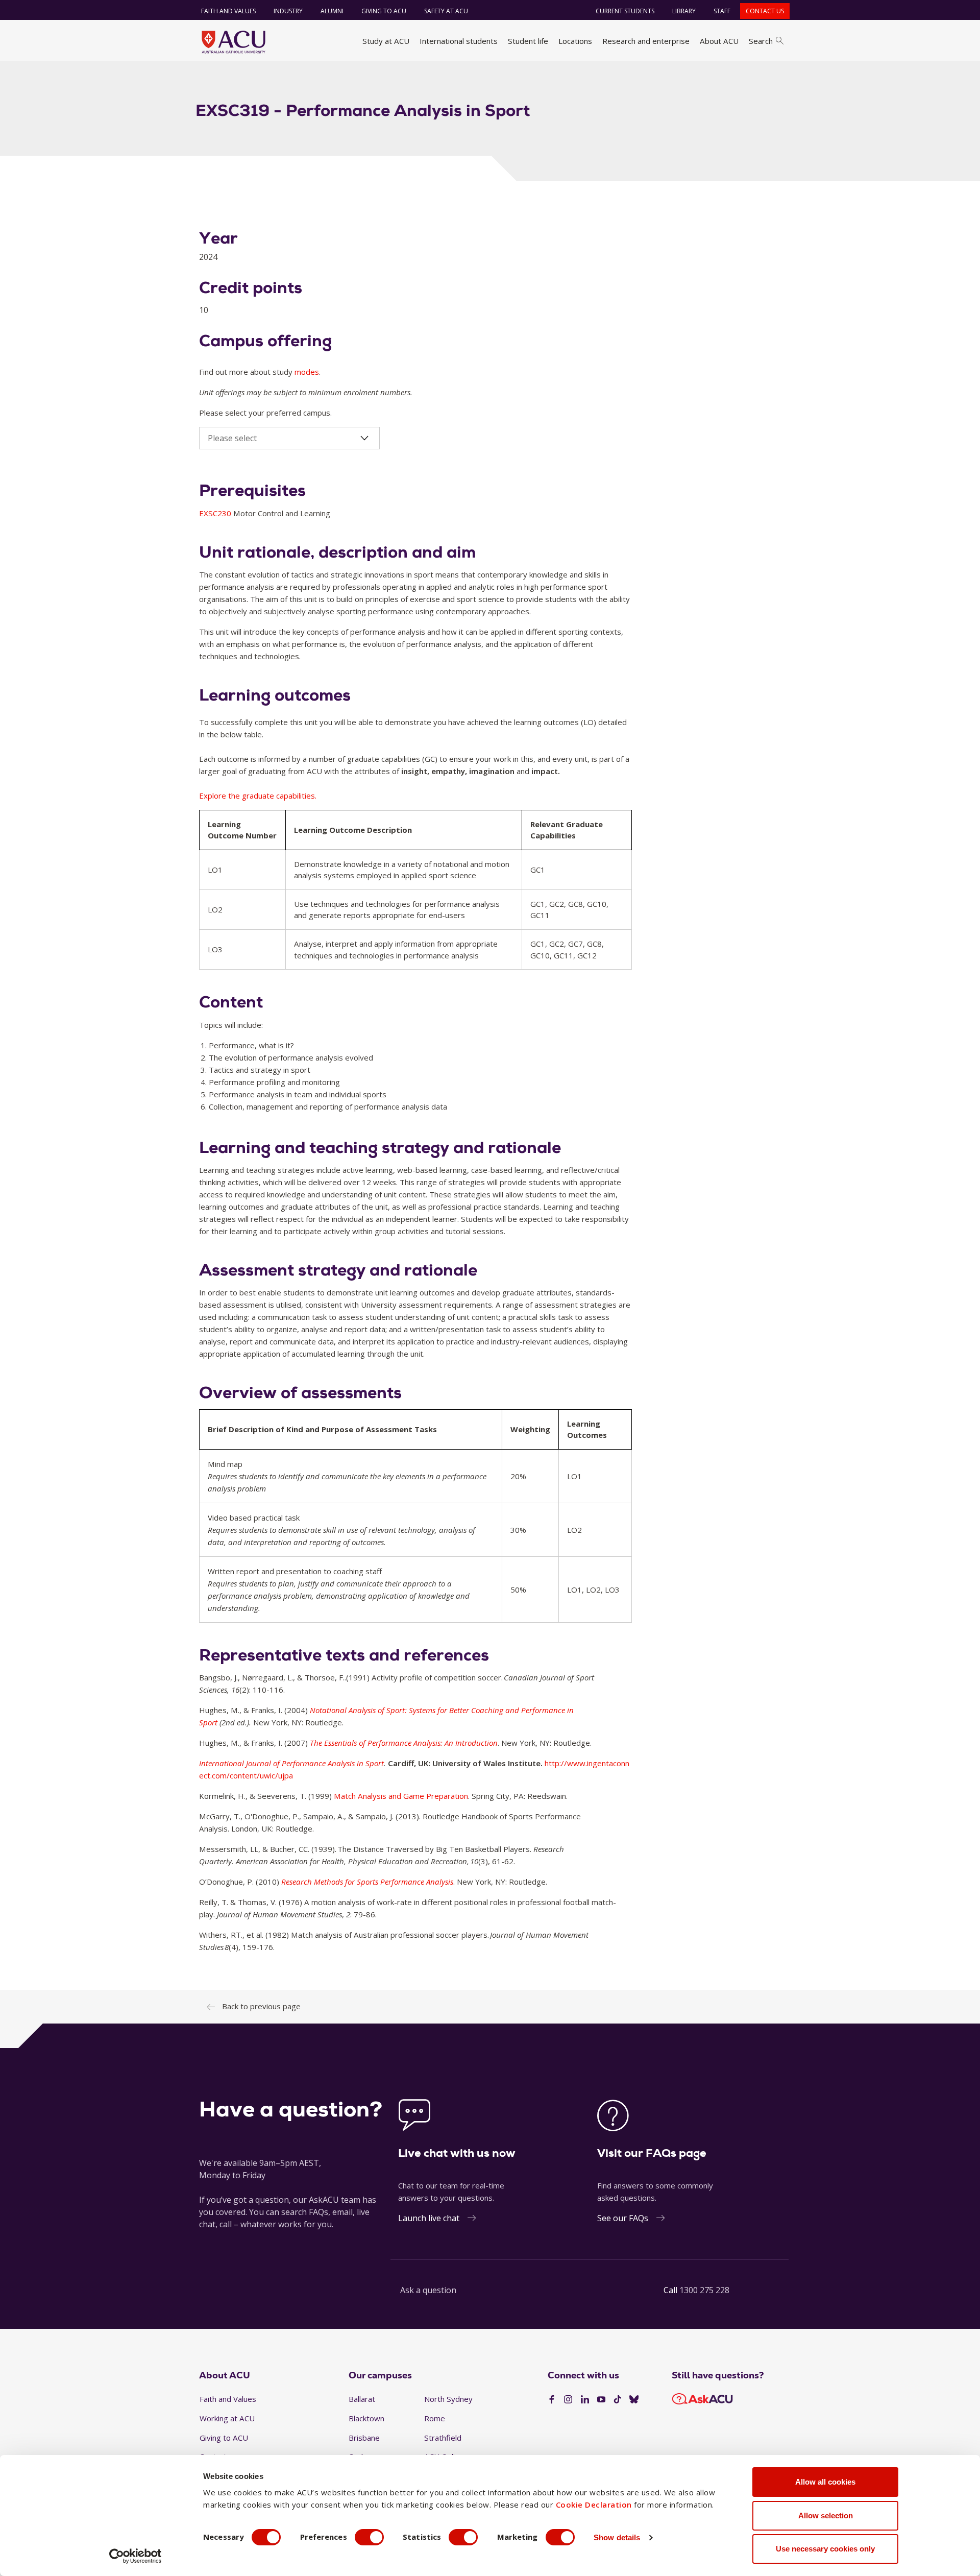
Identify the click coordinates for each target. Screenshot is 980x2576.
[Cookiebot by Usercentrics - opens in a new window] (136, 2556)
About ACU (719, 41)
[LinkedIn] (585, 2400)
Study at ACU (386, 41)
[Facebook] (552, 2400)
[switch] (369, 2537)
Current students (625, 11)
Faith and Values (228, 11)
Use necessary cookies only (825, 2549)
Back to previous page (261, 2006)
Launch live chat (429, 2218)
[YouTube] (601, 2400)
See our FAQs (623, 2218)
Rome (435, 2418)
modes (307, 372)
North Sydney (448, 2399)
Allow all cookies (825, 2482)
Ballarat (362, 2399)
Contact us (765, 11)
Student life (528, 41)
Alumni (332, 11)
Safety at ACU (446, 11)
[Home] (234, 42)
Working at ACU (227, 2418)
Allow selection (826, 2515)
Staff (722, 11)
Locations (575, 41)
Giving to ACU (384, 11)
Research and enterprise (646, 41)
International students (459, 41)
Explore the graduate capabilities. (258, 796)
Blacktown (366, 2418)
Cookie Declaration (594, 2505)
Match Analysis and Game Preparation (401, 1796)
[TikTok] (618, 2400)
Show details (617, 2537)
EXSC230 (216, 513)
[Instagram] (568, 2400)
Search (761, 41)
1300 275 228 (704, 2290)
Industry (288, 11)
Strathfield (443, 2438)
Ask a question (428, 2290)
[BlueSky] (634, 2400)
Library (684, 11)
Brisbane (364, 2438)
